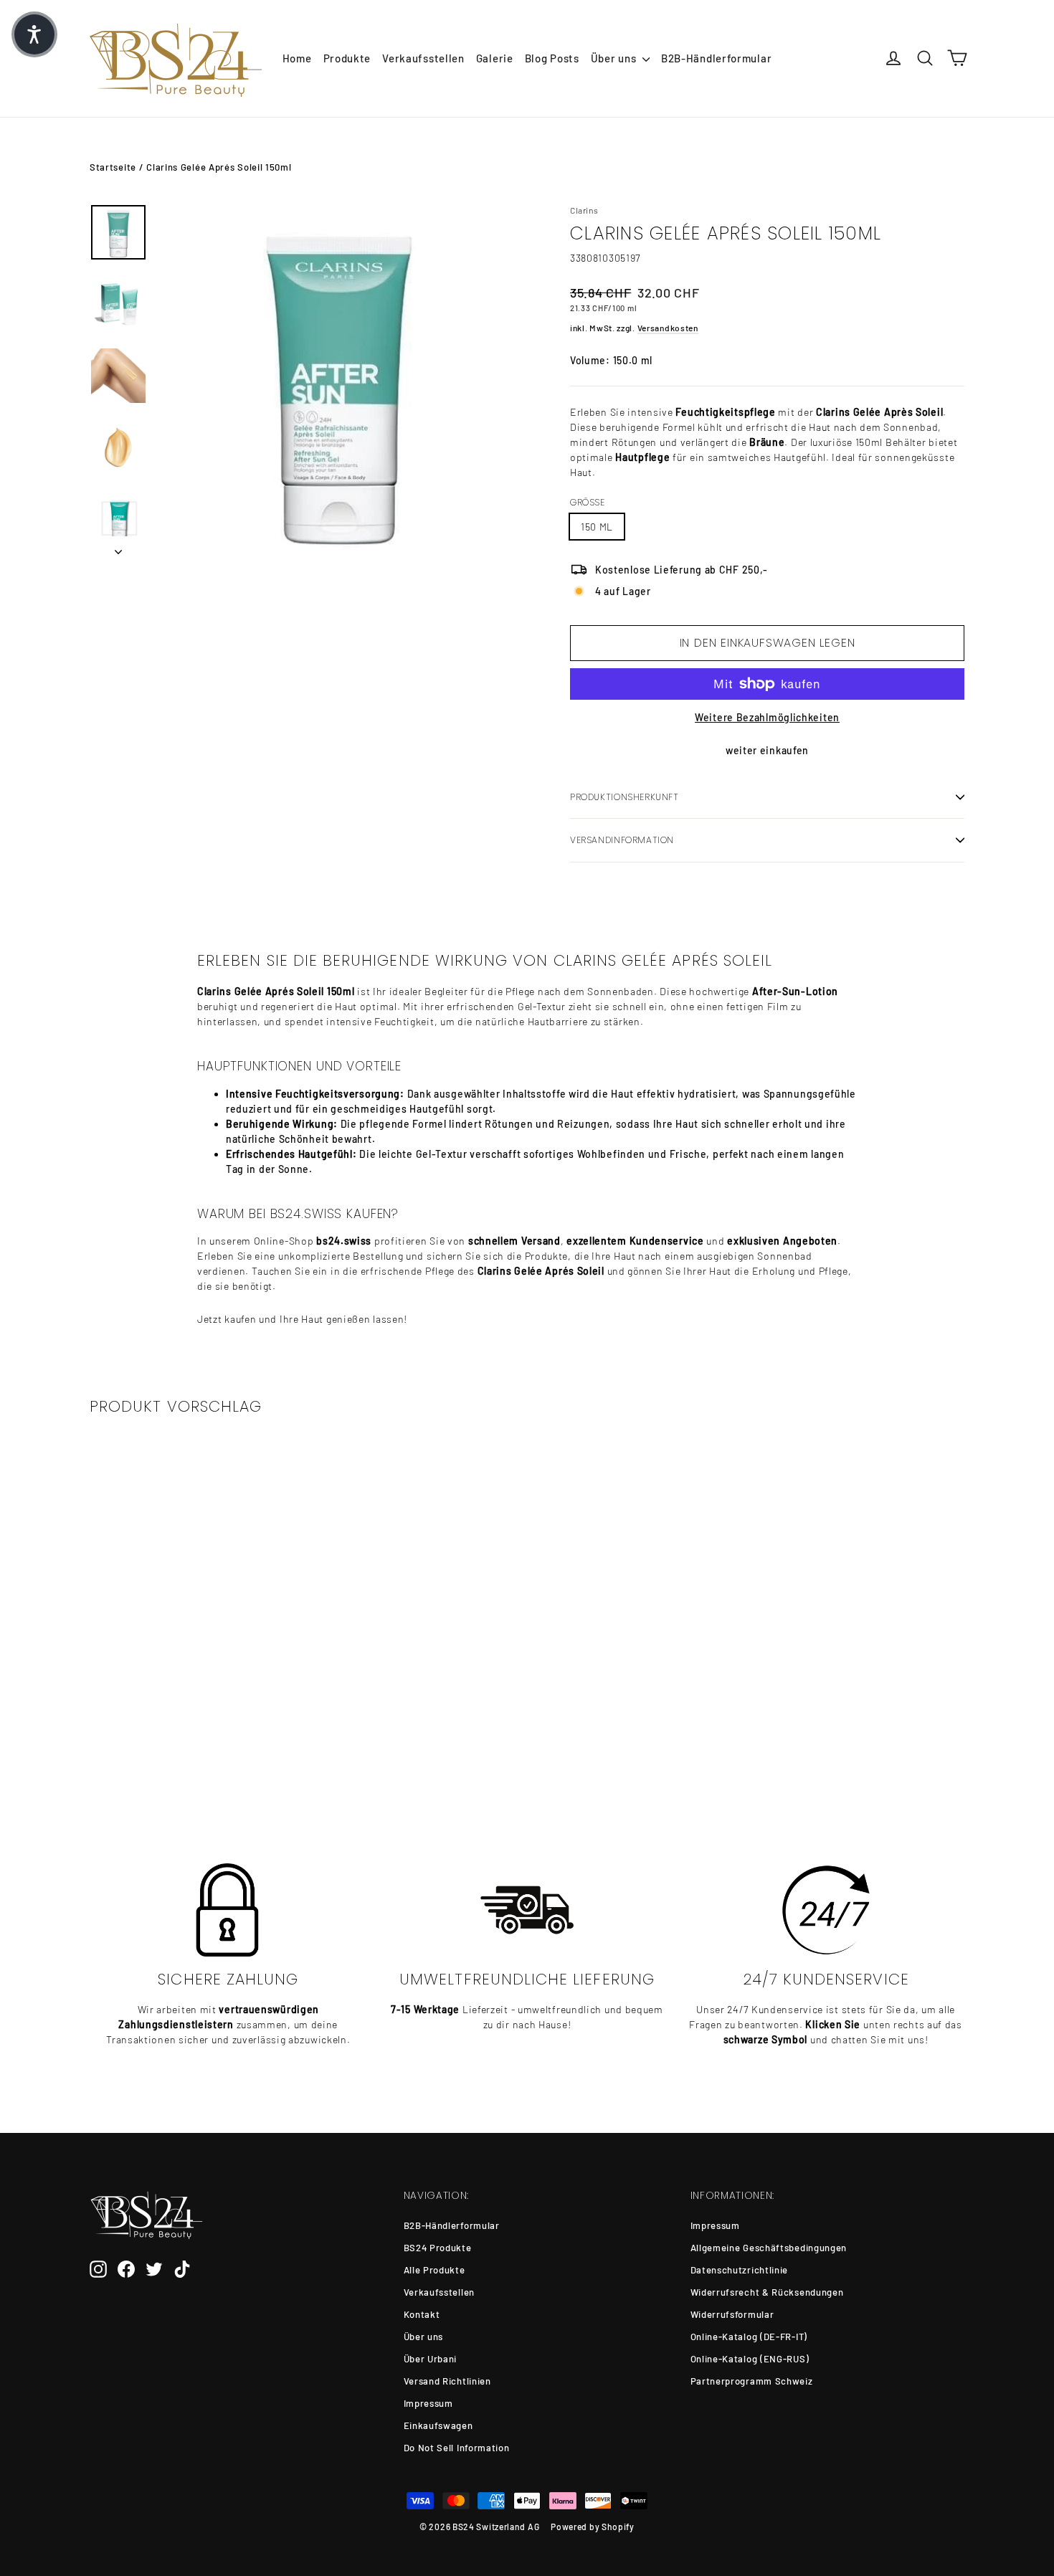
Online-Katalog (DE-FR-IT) (749, 2337)
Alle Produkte (435, 2270)
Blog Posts (552, 58)
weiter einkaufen (767, 750)
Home (297, 58)
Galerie (495, 58)
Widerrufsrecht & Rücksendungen (767, 2292)
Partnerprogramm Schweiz (752, 2381)
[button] (34, 34)
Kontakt (422, 2314)
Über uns (615, 58)
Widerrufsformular (732, 2314)
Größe (588, 503)
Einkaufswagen (438, 2425)
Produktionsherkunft (625, 797)
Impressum (428, 2403)
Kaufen (191, 1740)
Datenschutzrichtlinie (740, 2270)
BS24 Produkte (438, 2248)
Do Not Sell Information (457, 2448)
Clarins (584, 210)
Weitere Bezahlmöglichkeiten (767, 717)
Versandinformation (622, 840)
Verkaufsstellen (423, 58)
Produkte (347, 58)
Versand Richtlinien (447, 2381)
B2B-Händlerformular (716, 58)
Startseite (113, 167)
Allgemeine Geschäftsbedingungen (769, 2248)
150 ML (597, 527)
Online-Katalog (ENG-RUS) (750, 2359)
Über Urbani (431, 2359)
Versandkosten (668, 328)
